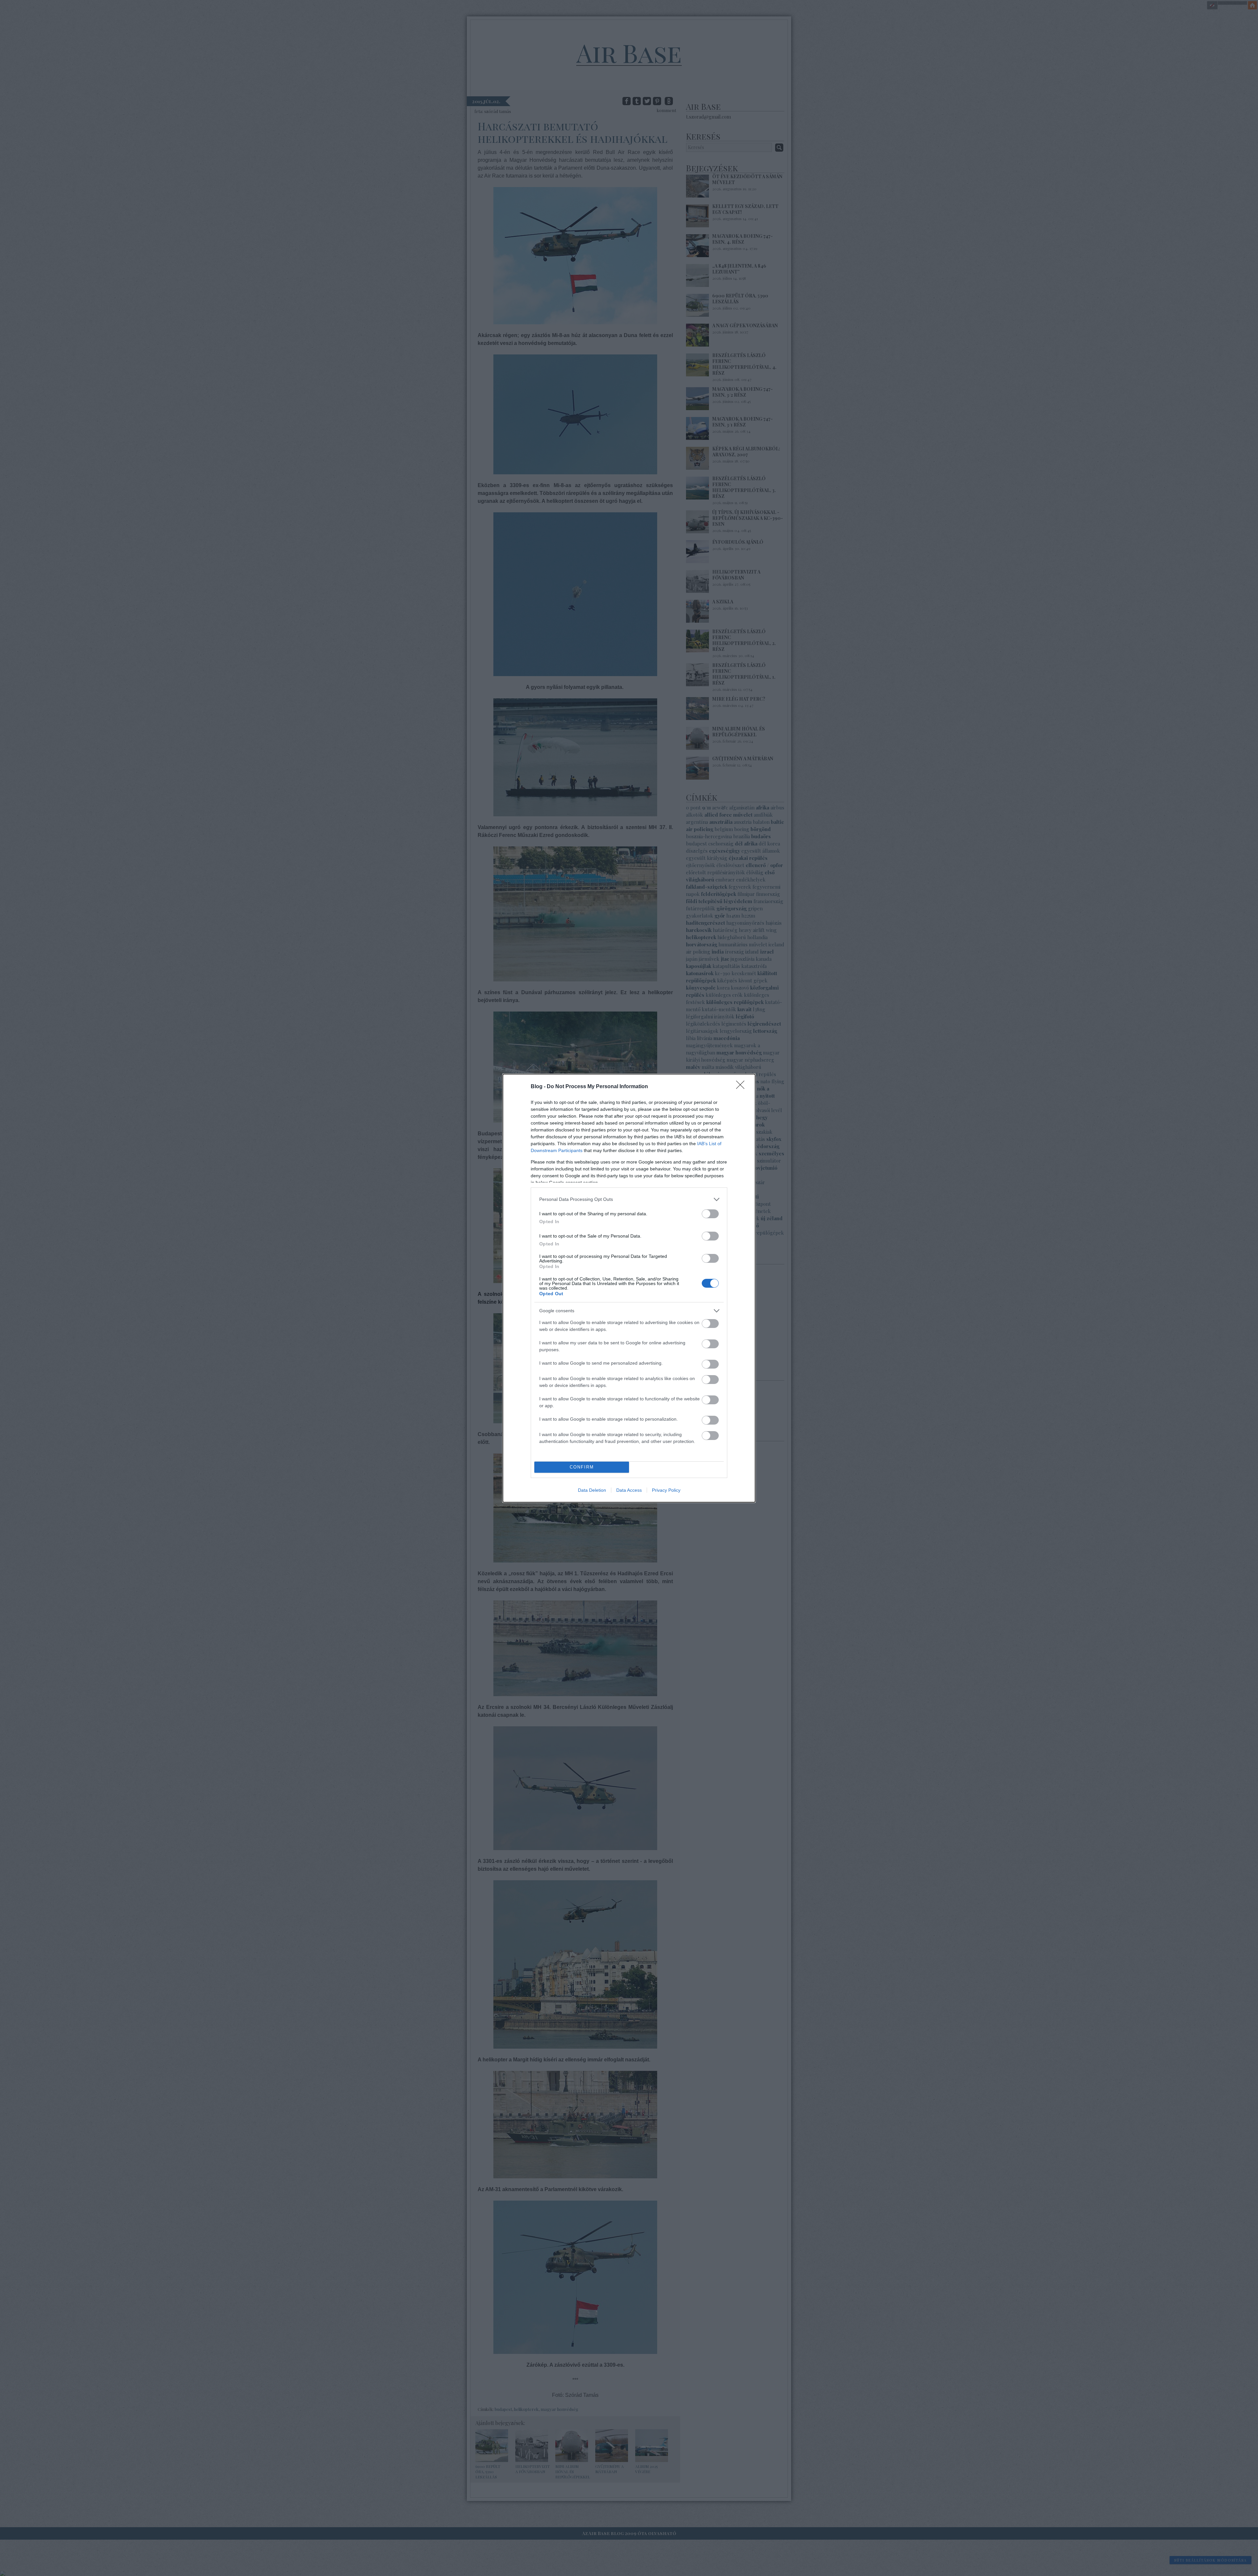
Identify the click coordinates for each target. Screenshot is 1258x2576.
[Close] (742, 1087)
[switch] (710, 1214)
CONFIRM (582, 1467)
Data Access (629, 1490)
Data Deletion (592, 1490)
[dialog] (629, 1288)
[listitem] (629, 1199)
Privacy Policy (666, 1490)
